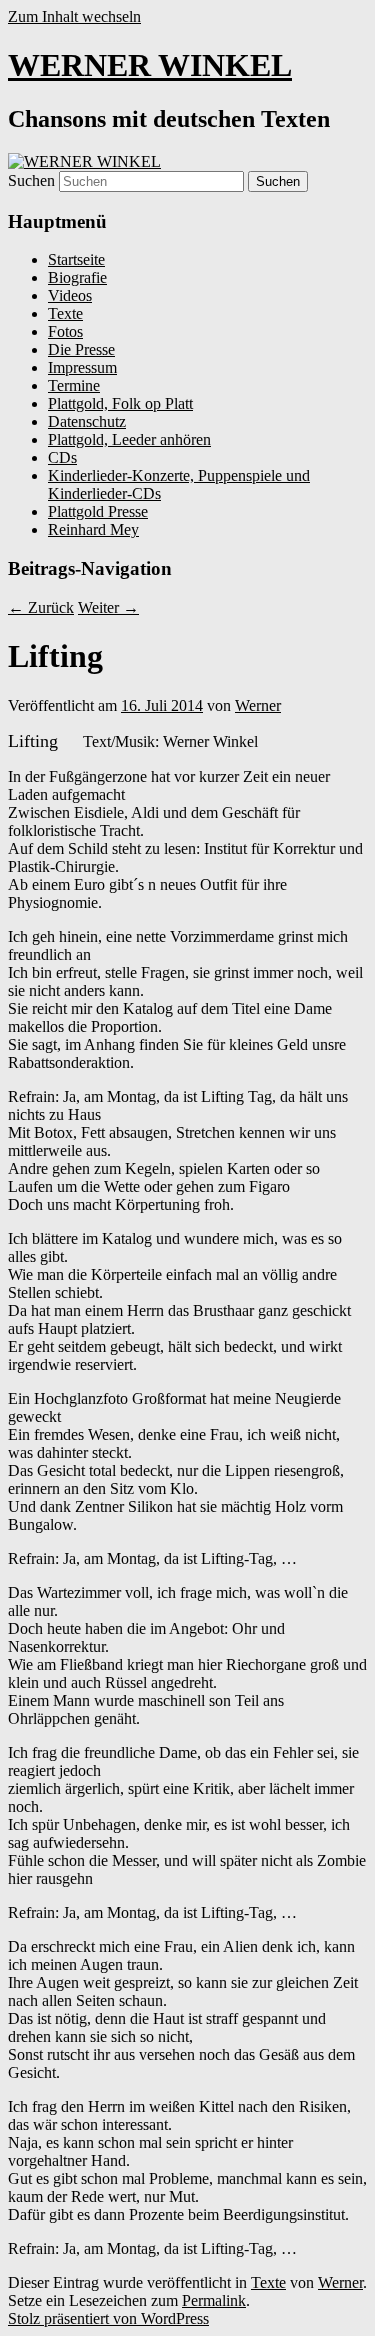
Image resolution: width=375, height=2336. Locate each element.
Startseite (76, 259)
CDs (62, 457)
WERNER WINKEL (150, 65)
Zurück (41, 607)
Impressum (82, 367)
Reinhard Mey (93, 529)
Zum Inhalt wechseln (74, 16)
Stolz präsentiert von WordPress (108, 2318)
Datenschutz (87, 421)
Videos (70, 295)
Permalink (214, 2300)
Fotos (65, 331)
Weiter (108, 607)
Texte (65, 313)
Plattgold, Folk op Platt (120, 403)
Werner (258, 705)
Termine (74, 385)
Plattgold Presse (98, 511)
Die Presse (81, 349)
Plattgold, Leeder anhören (129, 439)
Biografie (77, 277)
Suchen (31, 180)
